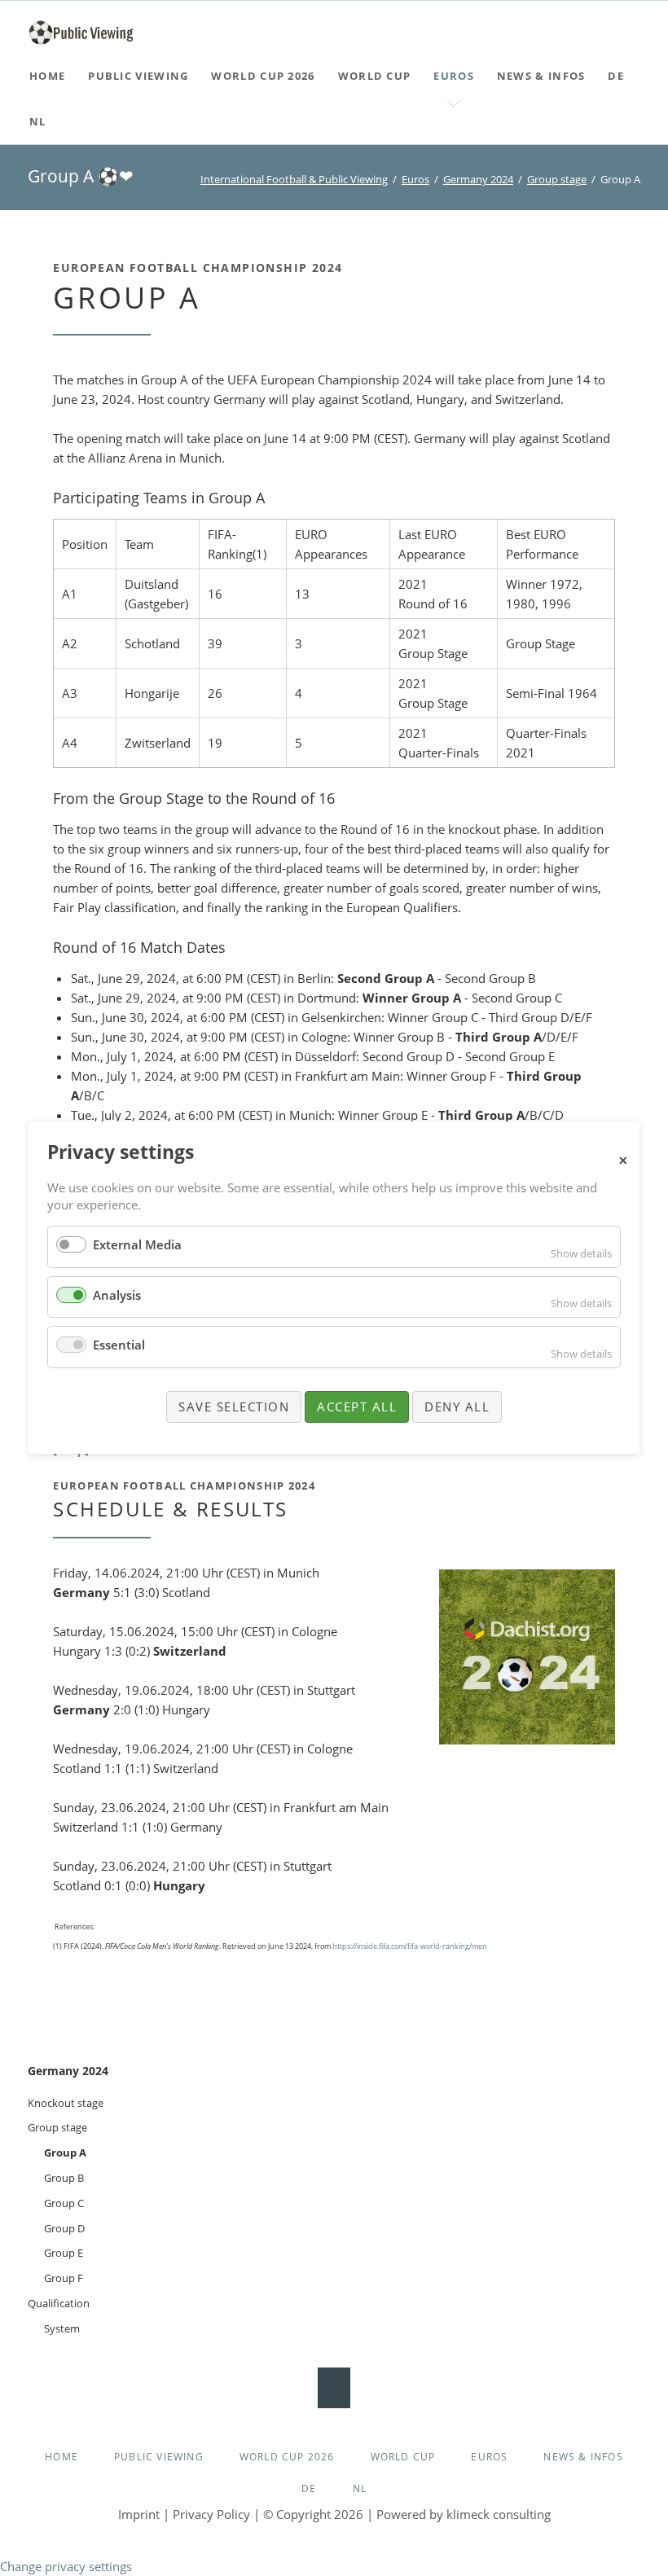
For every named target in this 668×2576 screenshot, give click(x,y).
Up (334, 2388)
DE (309, 2488)
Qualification (59, 2303)
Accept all (357, 1406)
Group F (64, 2278)
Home (62, 2457)
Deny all (457, 1406)
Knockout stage (66, 2103)
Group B (64, 2178)
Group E (64, 2253)
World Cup (403, 2457)
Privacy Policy (211, 2514)
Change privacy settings (66, 2566)
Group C (64, 2203)
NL (360, 2488)
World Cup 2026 (287, 2457)
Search (637, 24)
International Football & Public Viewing (294, 179)
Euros (415, 179)
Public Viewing (159, 2457)
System (62, 2328)
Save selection (234, 1406)
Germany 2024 (478, 179)
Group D (64, 2228)
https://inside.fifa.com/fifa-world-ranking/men (410, 1946)
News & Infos (583, 2457)
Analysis (117, 1295)
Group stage (557, 179)
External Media (137, 1244)
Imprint (139, 2514)
